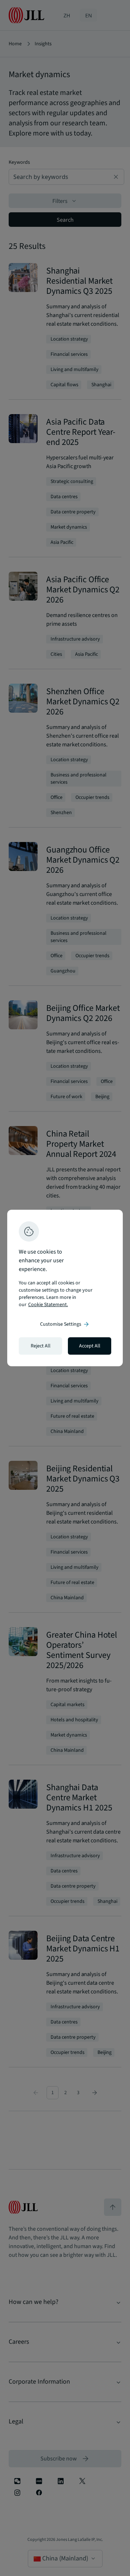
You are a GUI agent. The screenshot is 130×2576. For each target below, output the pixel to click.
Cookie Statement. (48, 1305)
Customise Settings (65, 1324)
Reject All (41, 1346)
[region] (65, 1288)
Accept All (90, 1346)
